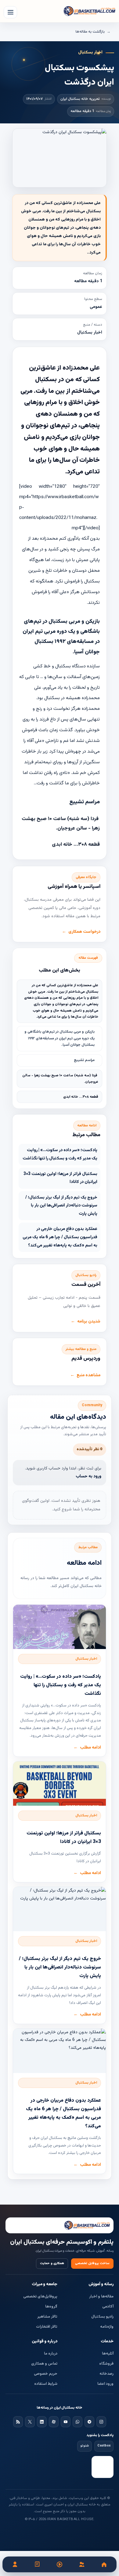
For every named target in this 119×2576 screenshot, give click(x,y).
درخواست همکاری (84, 932)
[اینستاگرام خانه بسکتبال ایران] (101, 2422)
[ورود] (15, 2564)
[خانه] (104, 2564)
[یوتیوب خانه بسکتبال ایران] (66, 2422)
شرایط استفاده (46, 2384)
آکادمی (108, 2307)
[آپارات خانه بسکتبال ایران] (54, 2422)
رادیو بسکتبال (102, 2317)
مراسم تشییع (84, 1060)
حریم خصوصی (46, 2374)
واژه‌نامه (107, 2327)
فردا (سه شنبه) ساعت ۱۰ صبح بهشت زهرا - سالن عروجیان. (60, 1079)
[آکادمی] (37, 2564)
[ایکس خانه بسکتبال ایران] (30, 2422)
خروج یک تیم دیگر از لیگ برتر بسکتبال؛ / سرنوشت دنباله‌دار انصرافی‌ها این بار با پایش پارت (61, 1206)
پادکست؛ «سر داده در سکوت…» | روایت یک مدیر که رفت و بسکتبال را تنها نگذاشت (60, 1154)
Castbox (104, 2446)
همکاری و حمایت (52, 2263)
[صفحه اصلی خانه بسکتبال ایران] (60, 2225)
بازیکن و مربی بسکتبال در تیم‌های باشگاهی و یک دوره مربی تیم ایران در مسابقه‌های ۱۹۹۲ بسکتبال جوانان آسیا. (60, 1038)
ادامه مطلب (90, 1748)
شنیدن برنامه (89, 1322)
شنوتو (85, 2446)
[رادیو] (60, 2564)
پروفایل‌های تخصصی (40, 2297)
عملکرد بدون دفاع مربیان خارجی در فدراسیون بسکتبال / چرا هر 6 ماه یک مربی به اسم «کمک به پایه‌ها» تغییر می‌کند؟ (60, 1237)
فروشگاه (106, 2364)
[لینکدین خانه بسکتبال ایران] (42, 2422)
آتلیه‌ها (108, 2354)
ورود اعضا (105, 2384)
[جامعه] (82, 2564)
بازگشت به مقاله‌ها (90, 32)
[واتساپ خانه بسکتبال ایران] (78, 2422)
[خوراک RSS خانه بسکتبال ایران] (18, 2422)
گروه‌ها (51, 2307)
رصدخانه (106, 2374)
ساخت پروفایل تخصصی (92, 2263)
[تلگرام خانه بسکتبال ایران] (89, 2422)
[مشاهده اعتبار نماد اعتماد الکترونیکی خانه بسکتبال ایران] (103, 2467)
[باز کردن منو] (10, 12)
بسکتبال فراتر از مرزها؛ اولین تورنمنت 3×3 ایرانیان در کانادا (60, 1178)
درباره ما (51, 2354)
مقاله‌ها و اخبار (101, 2297)
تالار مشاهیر (47, 2317)
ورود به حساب (88, 1476)
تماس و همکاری (44, 2364)
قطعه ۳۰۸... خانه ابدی (81, 1097)
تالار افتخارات (47, 2327)
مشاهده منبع (88, 1375)
